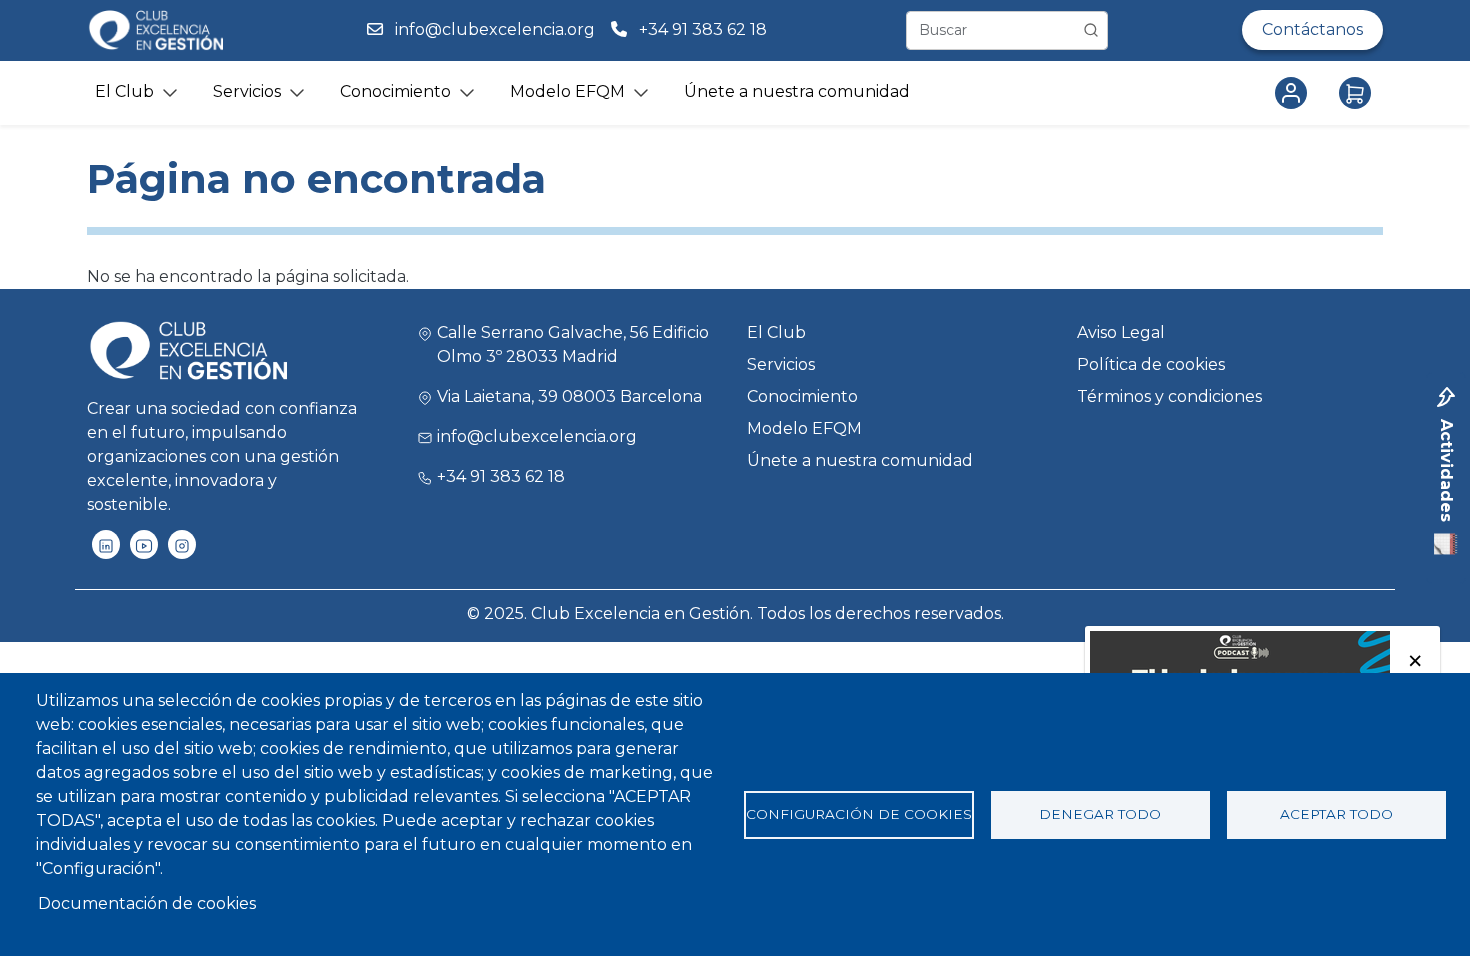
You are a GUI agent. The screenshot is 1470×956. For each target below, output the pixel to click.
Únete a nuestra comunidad (797, 91)
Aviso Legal (1121, 332)
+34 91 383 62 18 (705, 29)
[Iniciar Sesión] (1295, 93)
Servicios (781, 364)
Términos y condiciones (1169, 396)
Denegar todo (1100, 814)
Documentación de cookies (147, 903)
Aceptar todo (1336, 814)
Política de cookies (1151, 364)
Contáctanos (1312, 29)
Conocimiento (802, 396)
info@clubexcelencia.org (495, 29)
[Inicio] (155, 30)
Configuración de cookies (859, 814)
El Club (776, 332)
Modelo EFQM (804, 428)
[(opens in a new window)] (106, 544)
